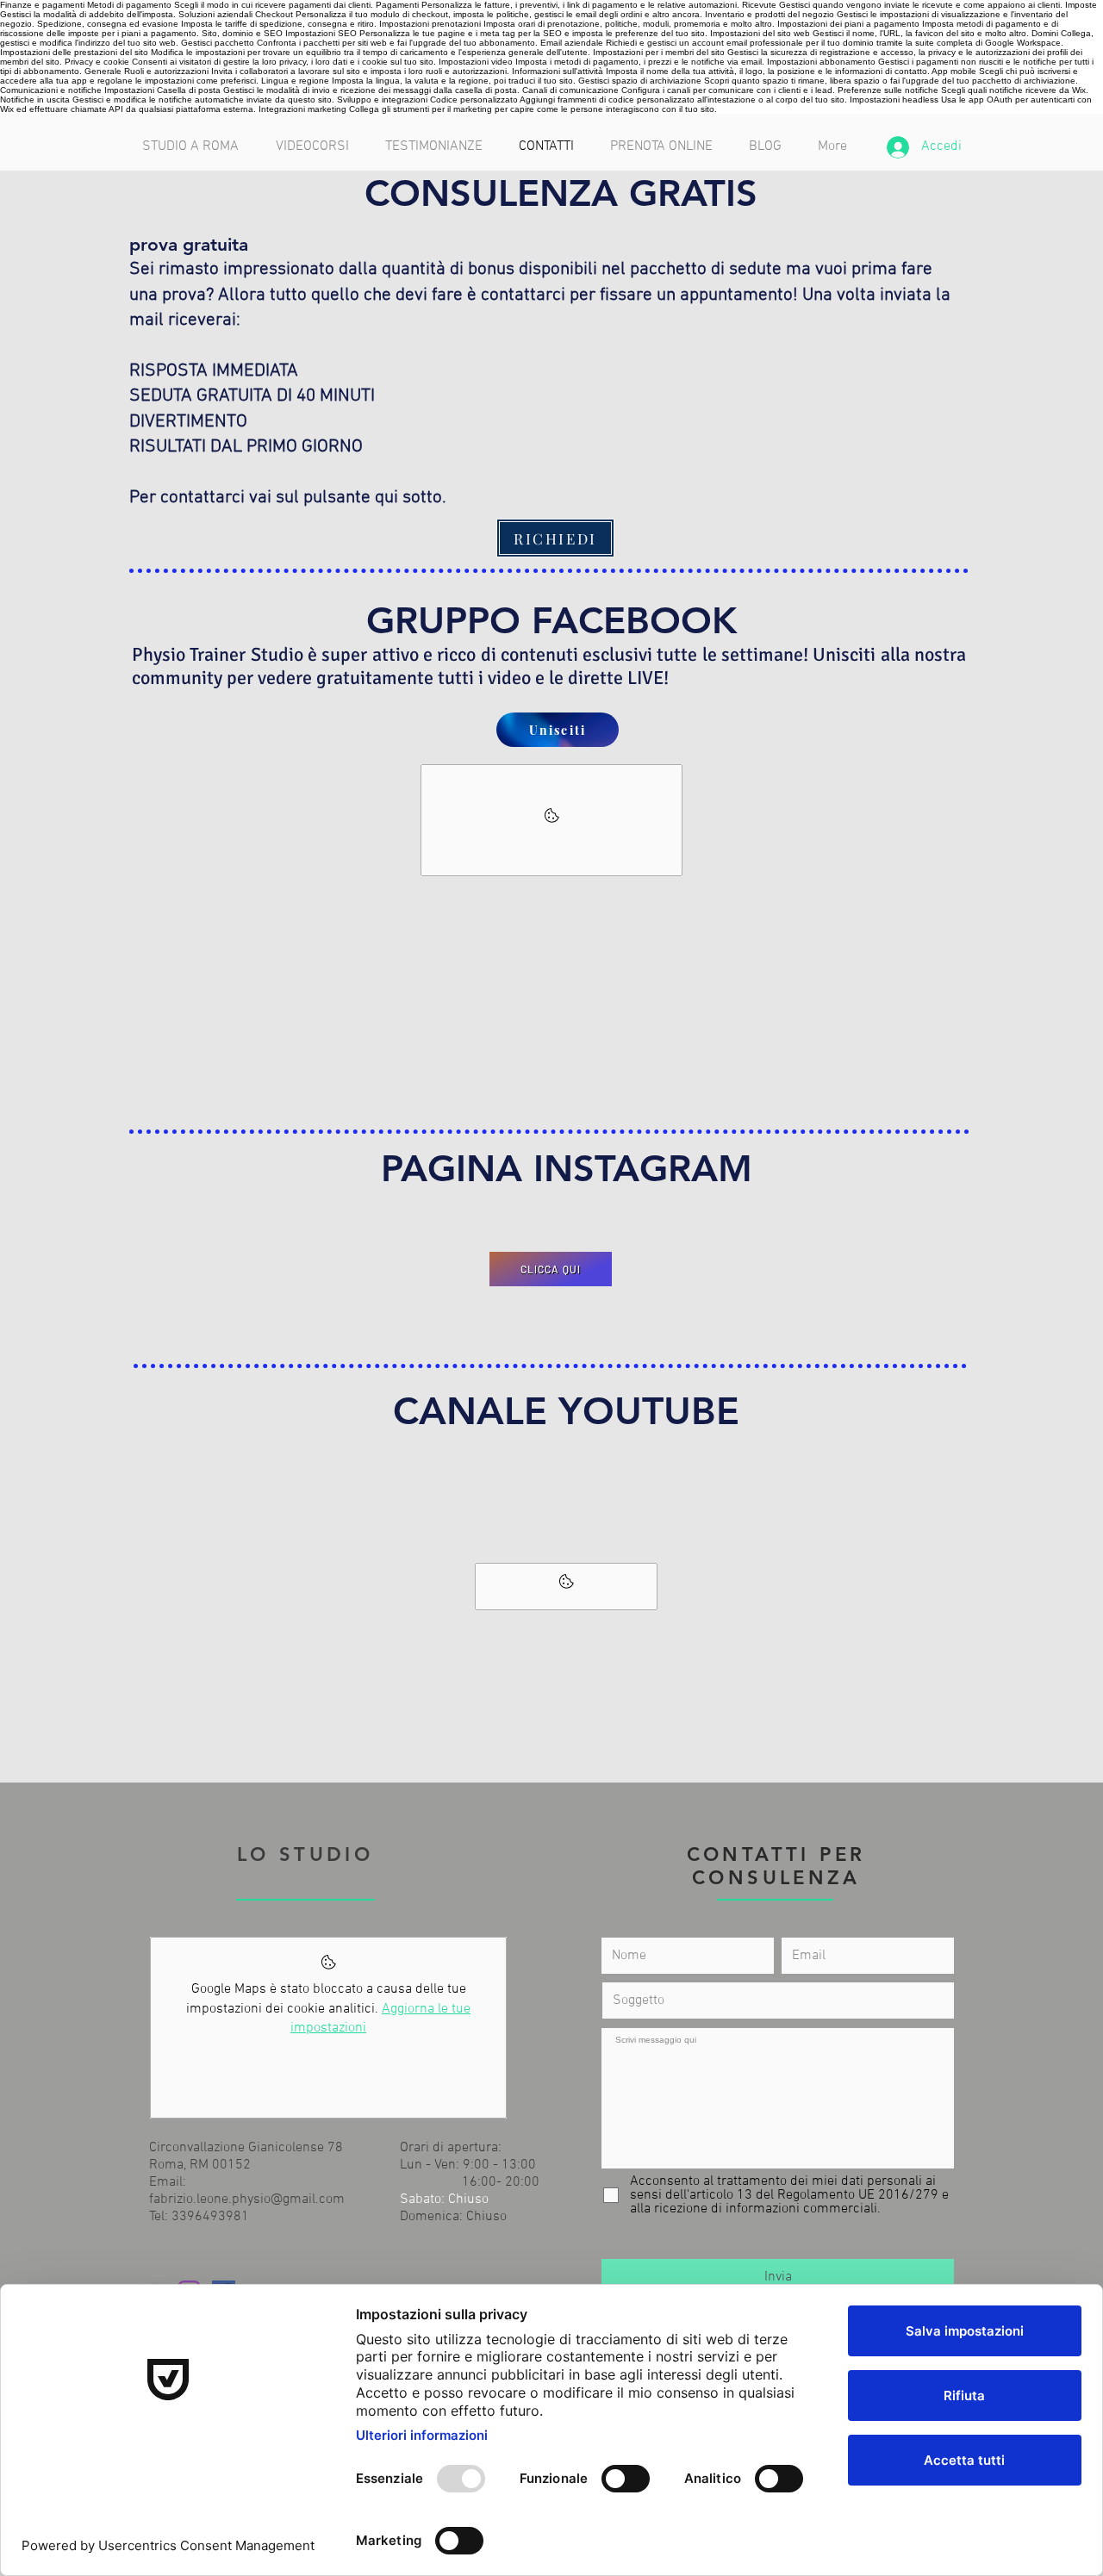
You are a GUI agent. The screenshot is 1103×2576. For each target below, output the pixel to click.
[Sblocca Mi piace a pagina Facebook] (551, 820)
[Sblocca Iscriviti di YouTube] (566, 1587)
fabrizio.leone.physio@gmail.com (247, 2200)
